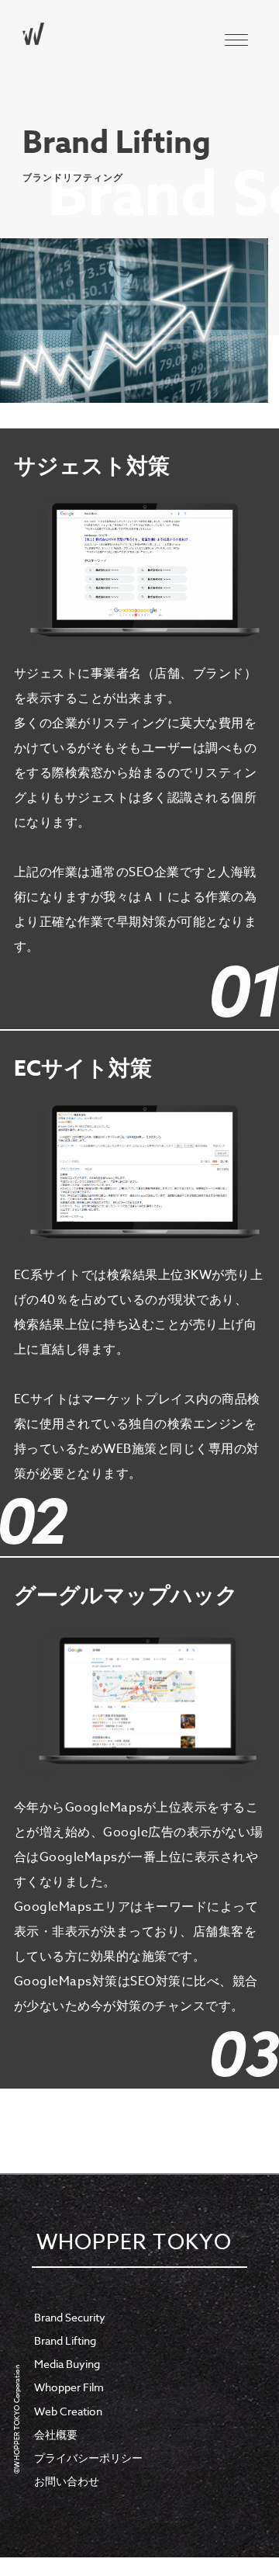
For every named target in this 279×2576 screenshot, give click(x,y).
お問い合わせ (67, 2481)
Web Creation (68, 2411)
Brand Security (70, 2318)
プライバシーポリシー (88, 2458)
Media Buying (67, 2364)
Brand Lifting (65, 2341)
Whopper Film (69, 2387)
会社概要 (56, 2435)
